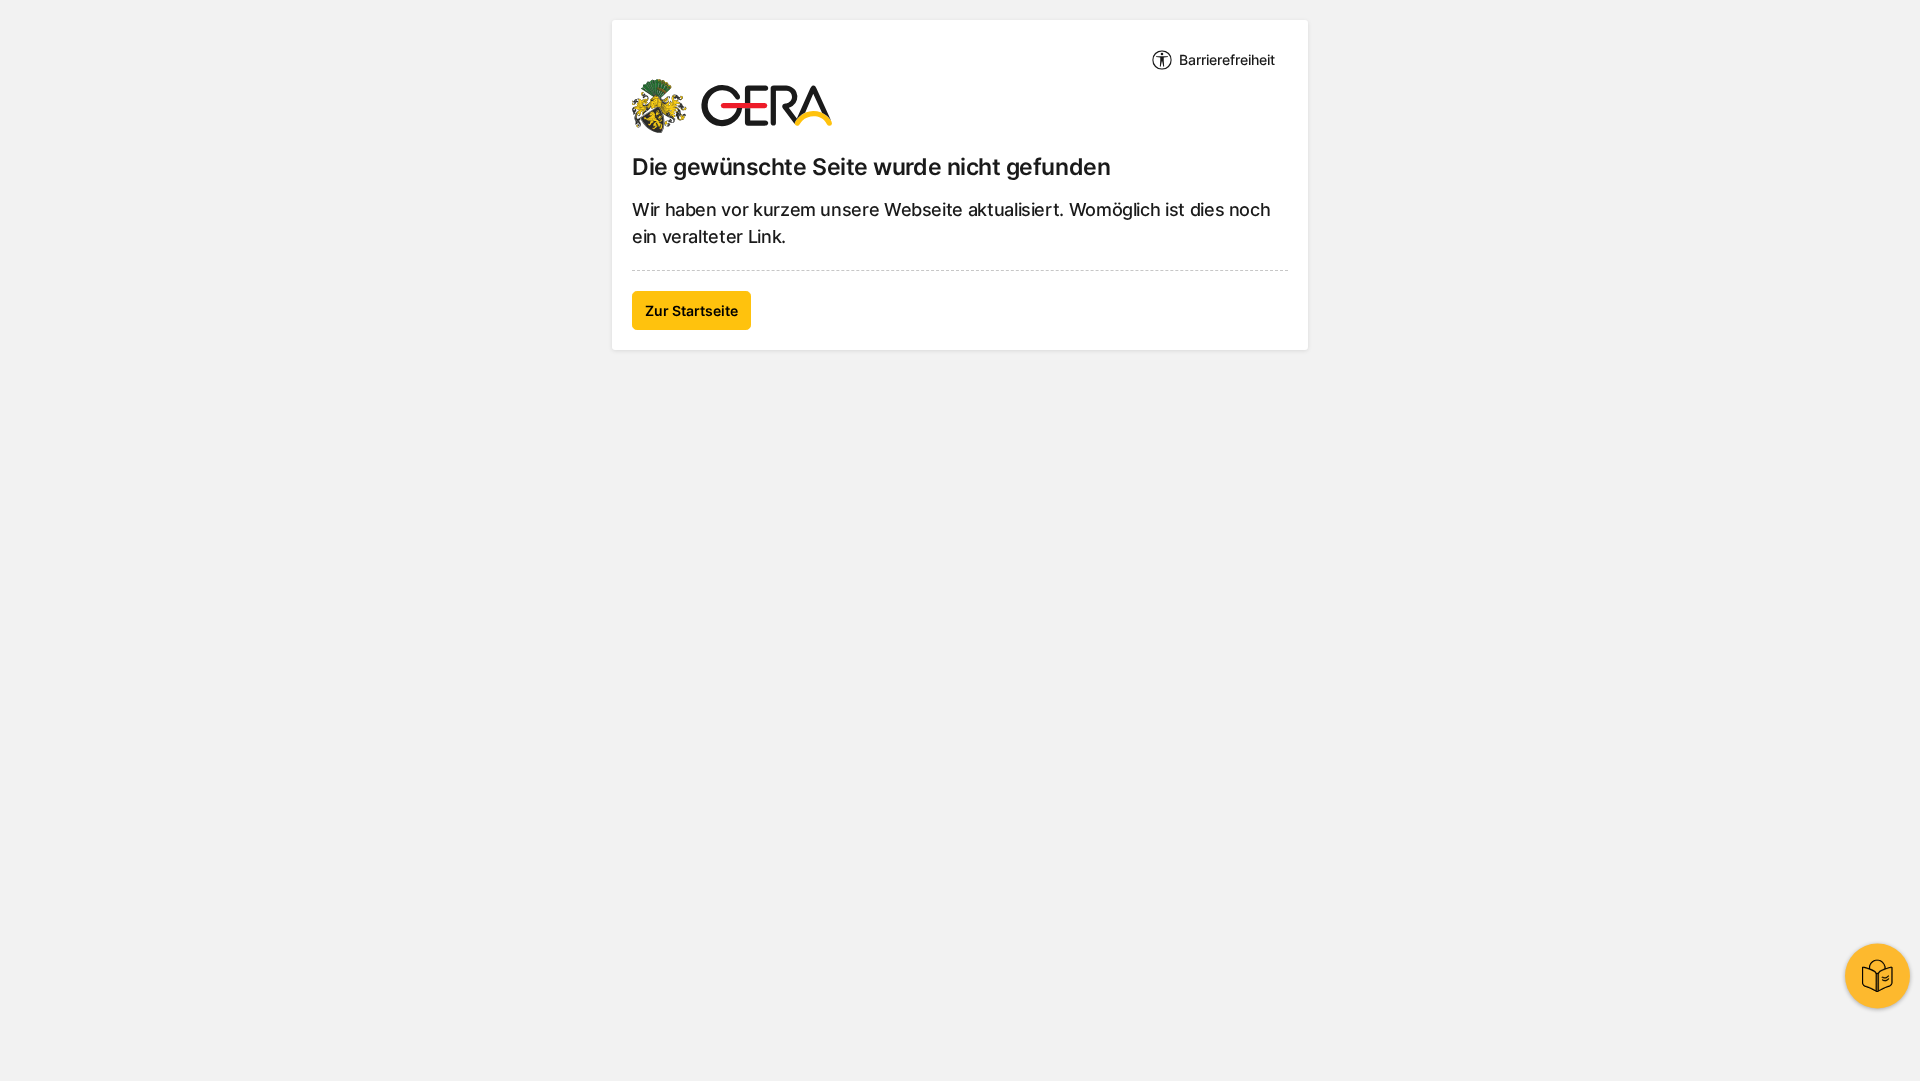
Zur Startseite (691, 310)
